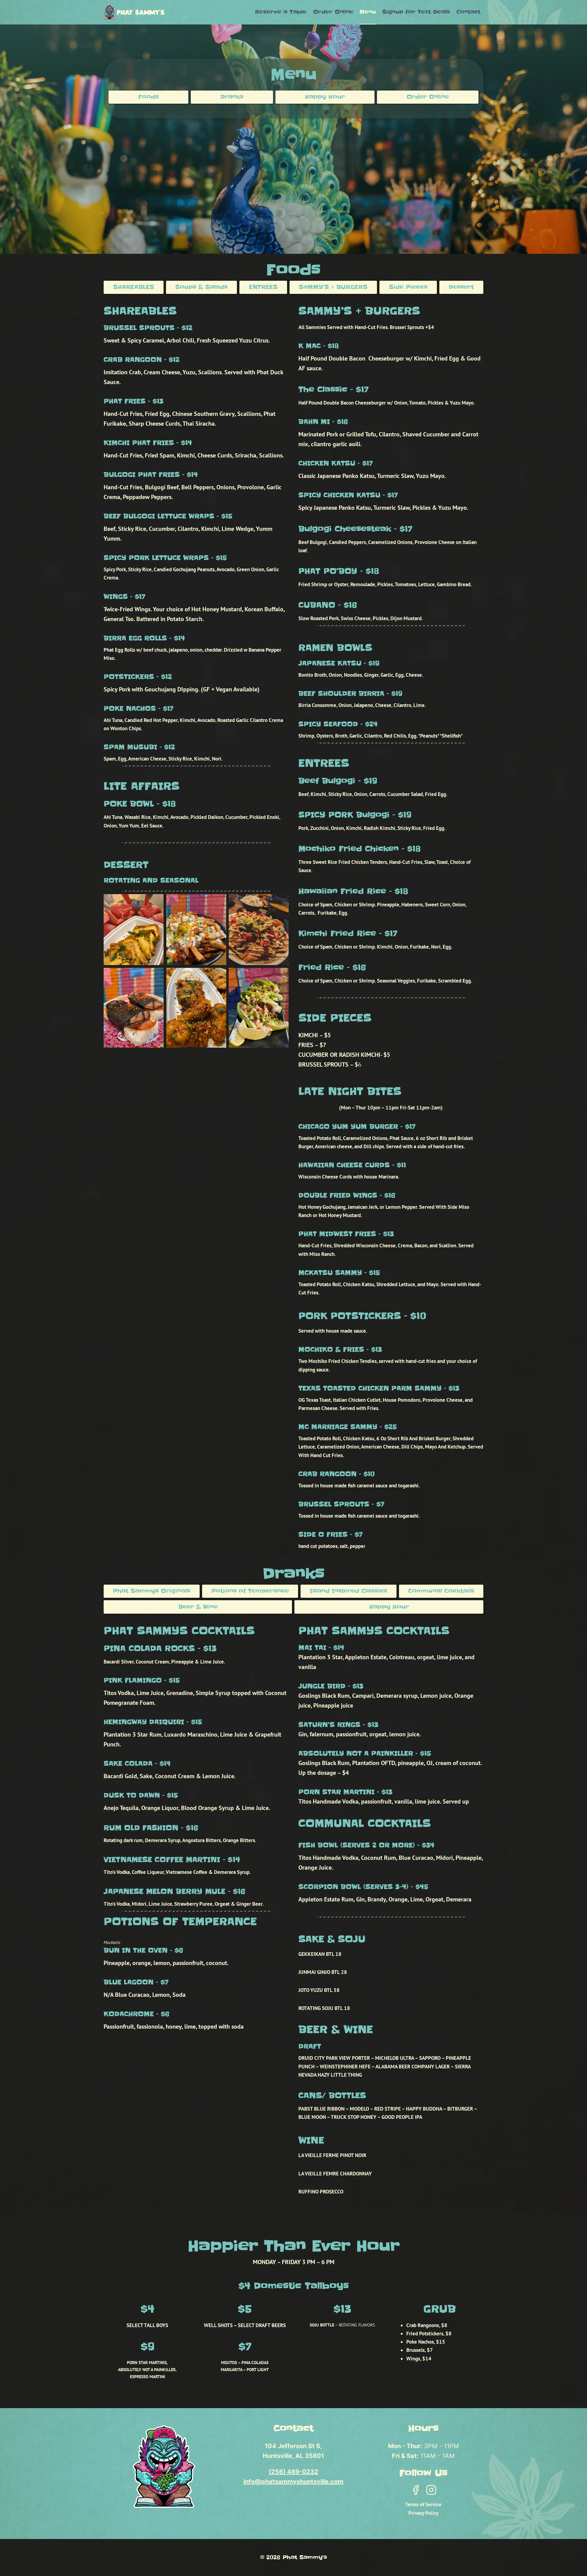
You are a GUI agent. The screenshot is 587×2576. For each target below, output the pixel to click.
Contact (468, 12)
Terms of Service (423, 2504)
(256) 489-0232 (293, 2472)
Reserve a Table (281, 12)
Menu (368, 12)
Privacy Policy (423, 2513)
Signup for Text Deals (416, 12)
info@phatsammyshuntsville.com (293, 2482)
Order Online (333, 12)
